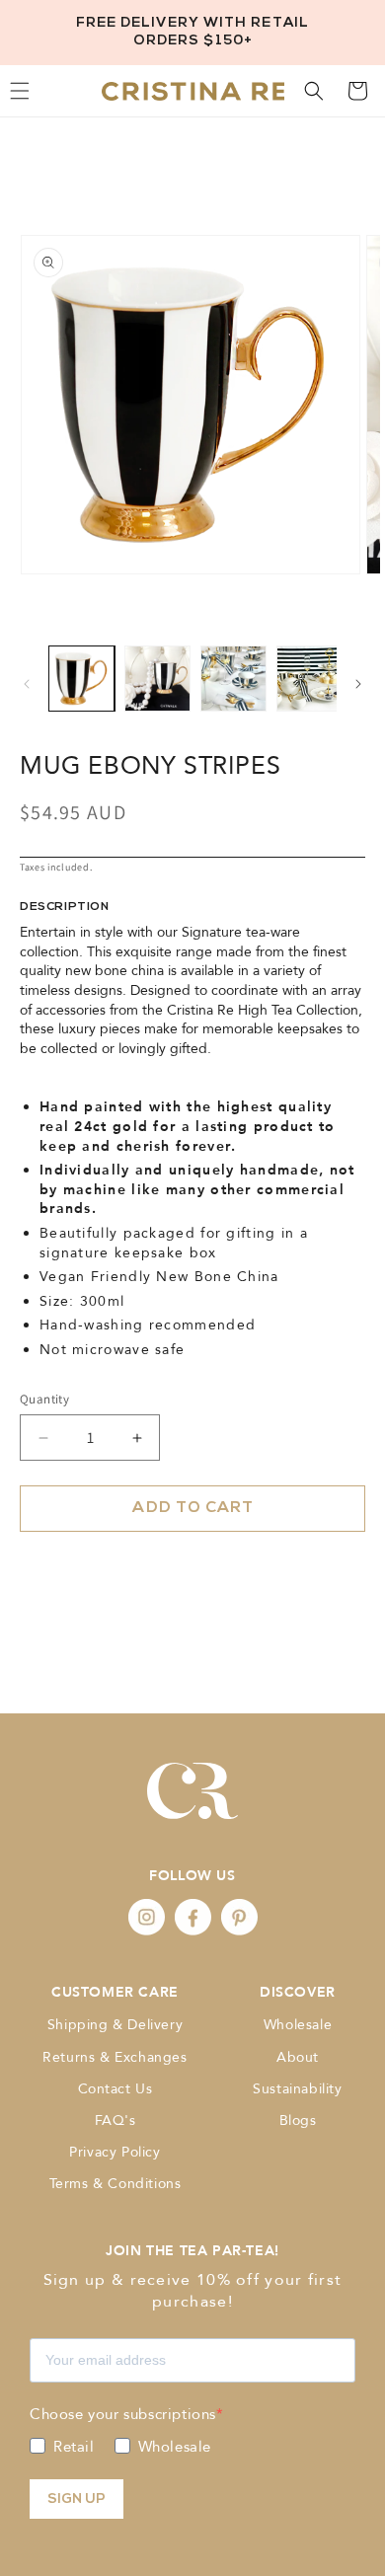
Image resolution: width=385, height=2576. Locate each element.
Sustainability (297, 2089)
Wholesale (298, 2025)
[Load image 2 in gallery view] (157, 679)
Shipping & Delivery (115, 2025)
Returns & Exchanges (115, 2057)
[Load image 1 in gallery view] (81, 679)
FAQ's (115, 2121)
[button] (314, 91)
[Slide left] (27, 684)
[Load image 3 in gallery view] (233, 679)
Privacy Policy (115, 2152)
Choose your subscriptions (123, 2414)
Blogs (298, 2121)
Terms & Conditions (115, 2184)
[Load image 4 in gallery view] (309, 679)
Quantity (44, 1399)
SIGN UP (77, 2500)
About (298, 2057)
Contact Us (115, 2089)
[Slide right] (358, 684)
